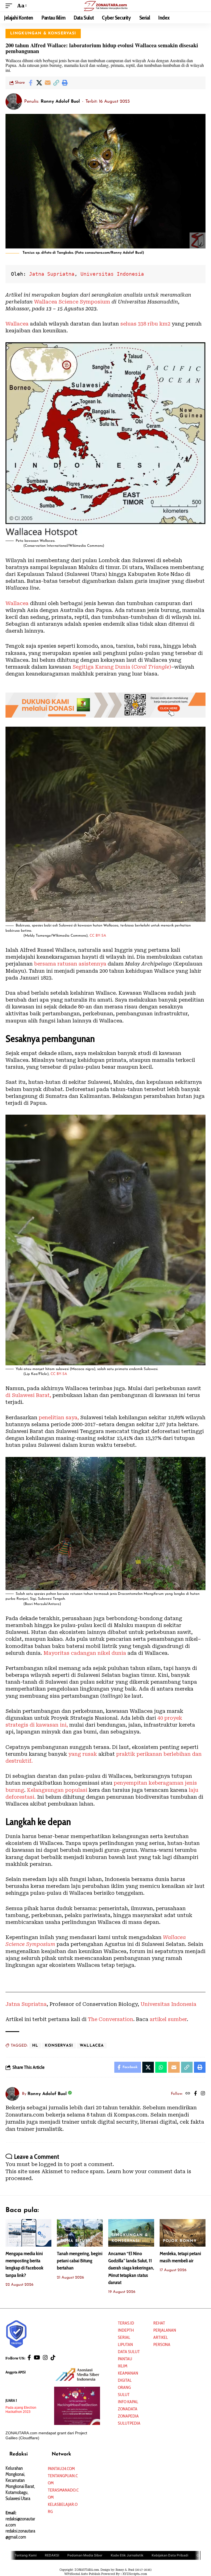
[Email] (48, 83)
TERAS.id (126, 2323)
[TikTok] (53, 2358)
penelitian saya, (59, 1417)
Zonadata (128, 2409)
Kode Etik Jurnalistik (127, 2555)
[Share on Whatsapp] (161, 2067)
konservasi (59, 2046)
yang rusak (83, 1754)
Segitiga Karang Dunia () (122, 667)
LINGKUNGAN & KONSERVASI (43, 33)
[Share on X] (39, 83)
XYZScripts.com (135, 2574)
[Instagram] (203, 2094)
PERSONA (162, 2344)
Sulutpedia (129, 2423)
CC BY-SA (98, 936)
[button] (10, 6)
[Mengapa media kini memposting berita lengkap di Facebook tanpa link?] (28, 2233)
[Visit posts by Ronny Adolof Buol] (14, 102)
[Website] (188, 2094)
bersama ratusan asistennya (70, 964)
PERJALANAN (165, 2330)
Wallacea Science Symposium (72, 302)
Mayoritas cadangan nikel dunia (85, 1653)
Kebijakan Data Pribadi (170, 2555)
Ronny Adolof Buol (60, 102)
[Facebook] (195, 2094)
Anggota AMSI (16, 2372)
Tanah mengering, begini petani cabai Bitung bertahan (80, 2261)
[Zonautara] (105, 6)
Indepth (126, 2330)
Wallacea (17, 324)
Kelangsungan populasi (57, 1790)
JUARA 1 (11, 2400)
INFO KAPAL (128, 2402)
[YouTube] (37, 2358)
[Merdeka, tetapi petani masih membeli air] (183, 2233)
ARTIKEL (161, 2337)
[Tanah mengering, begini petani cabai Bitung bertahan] (80, 2233)
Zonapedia (128, 2416)
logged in (51, 2164)
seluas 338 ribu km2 (145, 324)
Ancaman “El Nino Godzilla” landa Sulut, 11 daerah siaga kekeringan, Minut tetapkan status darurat (131, 2268)
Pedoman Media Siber (85, 2555)
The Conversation (111, 2019)
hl (35, 2046)
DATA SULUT (129, 2352)
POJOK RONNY (180, 2241)
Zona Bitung (76, 2241)
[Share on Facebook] (30, 83)
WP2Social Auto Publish (82, 2574)
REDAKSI (52, 2555)
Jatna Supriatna (52, 274)
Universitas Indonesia (112, 274)
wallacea (92, 2046)
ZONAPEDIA (22, 2241)
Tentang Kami (26, 2555)
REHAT (159, 2323)
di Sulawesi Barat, (28, 1395)
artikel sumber (168, 2019)
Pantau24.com (61, 2469)
